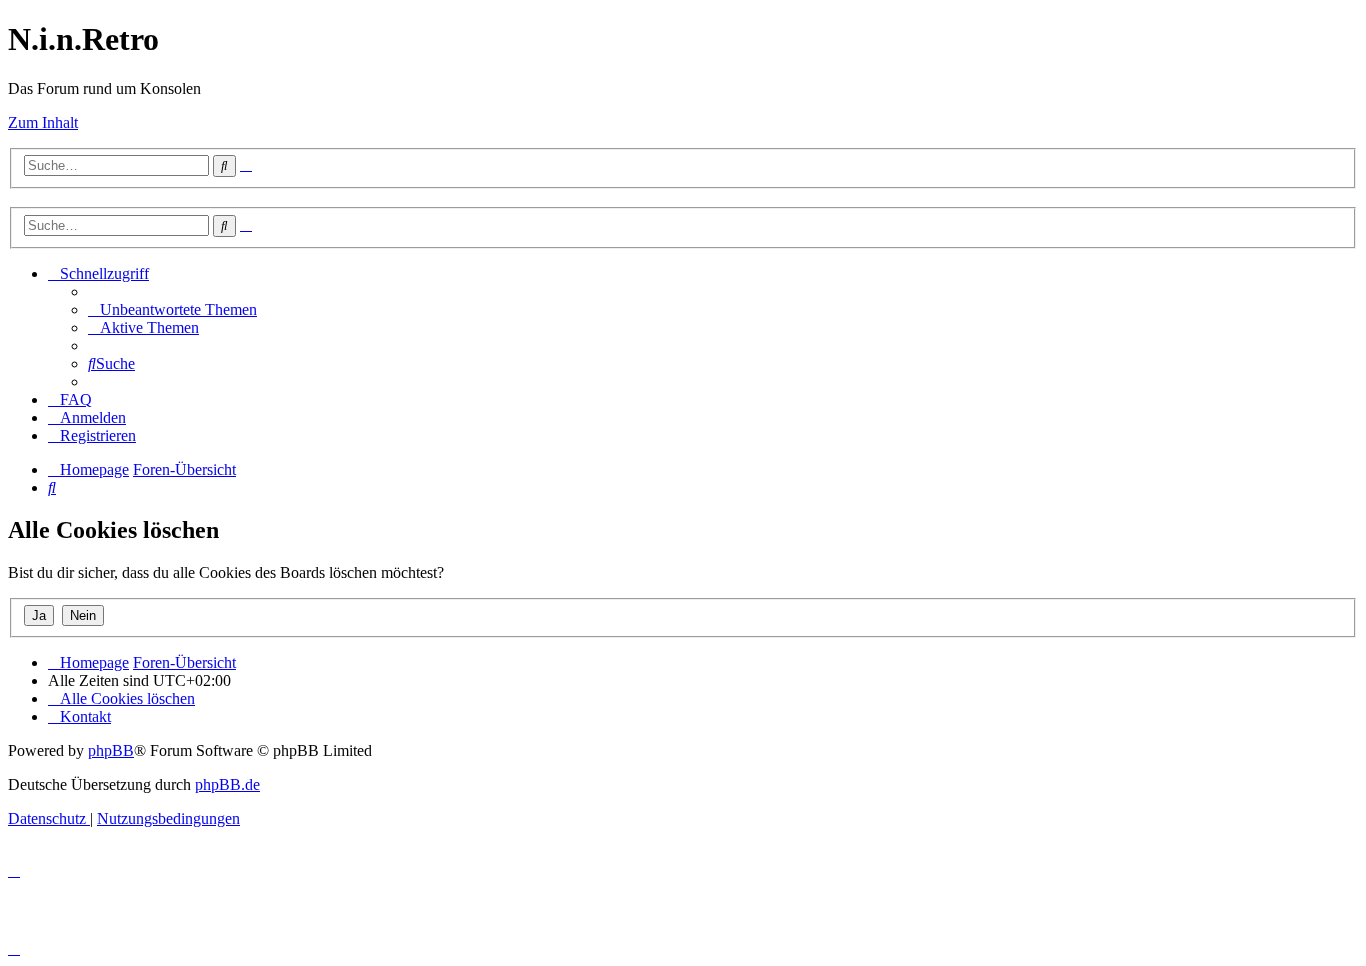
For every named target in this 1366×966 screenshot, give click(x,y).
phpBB (111, 750)
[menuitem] (172, 309)
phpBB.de (227, 784)
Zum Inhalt (43, 122)
